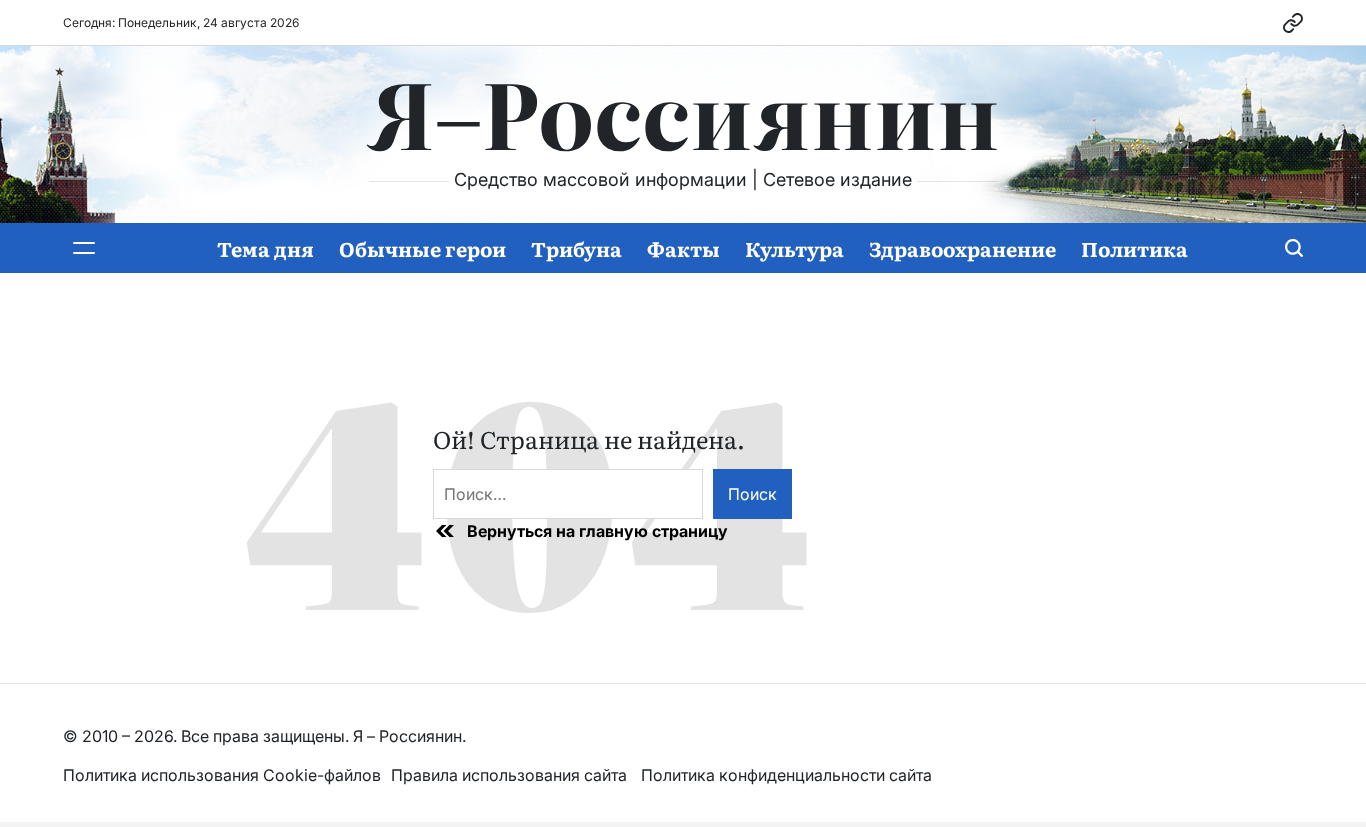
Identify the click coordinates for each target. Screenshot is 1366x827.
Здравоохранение (962, 248)
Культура (794, 248)
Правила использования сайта (511, 775)
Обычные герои (422, 248)
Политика (1134, 248)
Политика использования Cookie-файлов (222, 775)
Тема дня (265, 248)
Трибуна (576, 248)
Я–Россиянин (683, 111)
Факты (683, 248)
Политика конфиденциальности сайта (786, 775)
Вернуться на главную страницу (597, 531)
